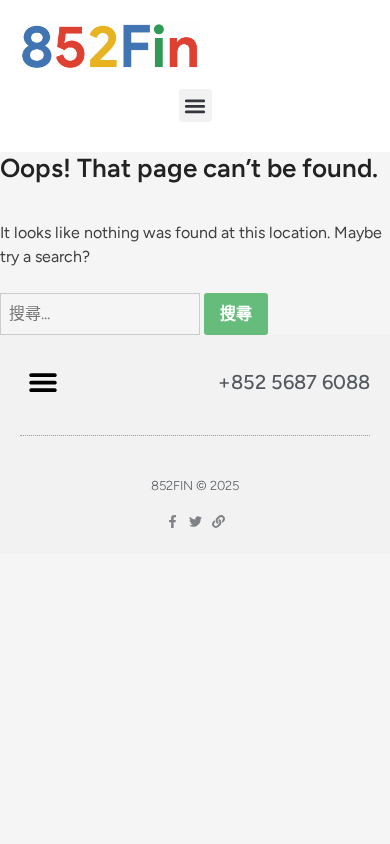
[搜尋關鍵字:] (102, 313)
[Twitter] (195, 521)
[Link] (218, 521)
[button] (195, 105)
